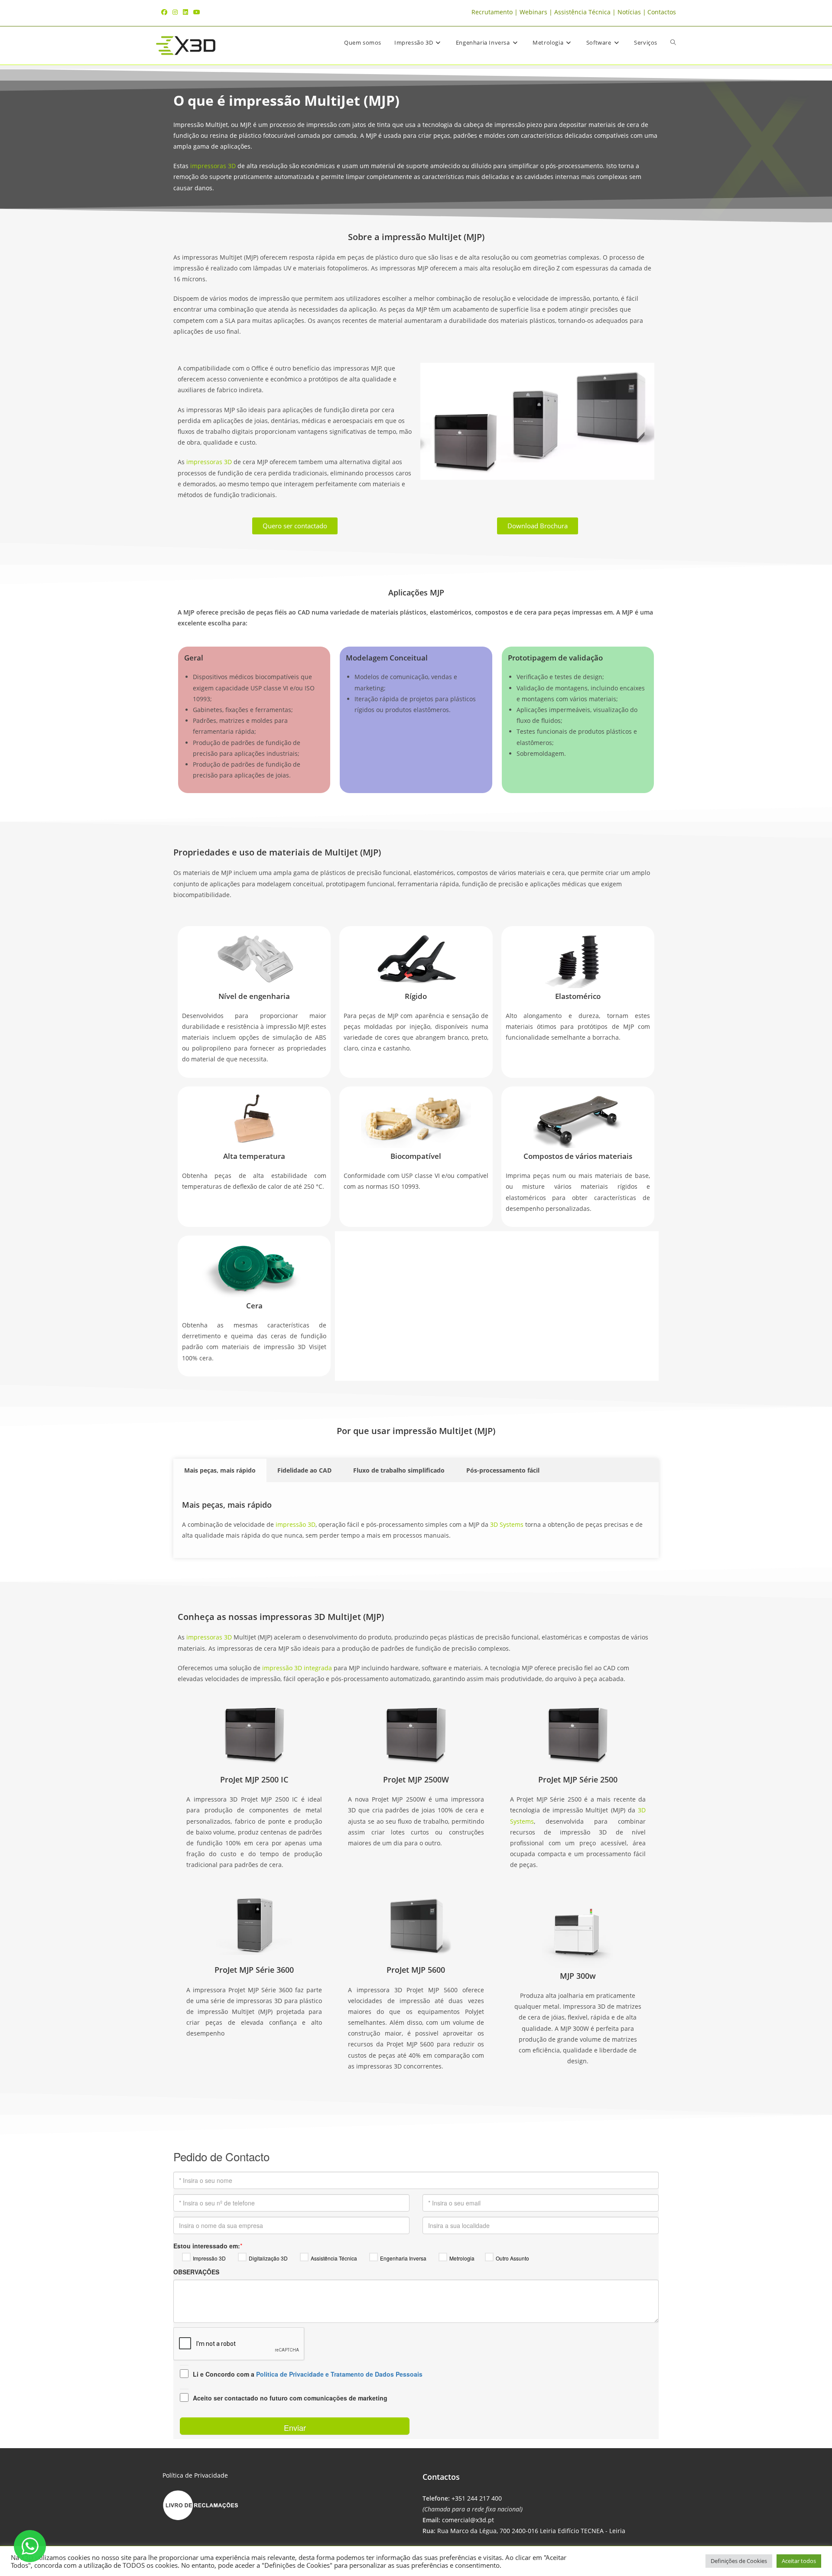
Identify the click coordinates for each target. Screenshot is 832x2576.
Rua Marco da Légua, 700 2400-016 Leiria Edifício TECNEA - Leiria (531, 2531)
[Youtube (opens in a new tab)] (197, 12)
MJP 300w (578, 1976)
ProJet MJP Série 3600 (254, 1970)
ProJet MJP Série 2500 (578, 1779)
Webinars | (537, 12)
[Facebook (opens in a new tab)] (166, 12)
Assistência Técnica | (586, 12)
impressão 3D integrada (297, 1668)
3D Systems (507, 1524)
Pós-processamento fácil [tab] (503, 1470)
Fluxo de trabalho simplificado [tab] (399, 1470)
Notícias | (632, 12)
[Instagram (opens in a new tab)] (175, 12)
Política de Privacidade (195, 2475)
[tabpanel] (416, 1520)
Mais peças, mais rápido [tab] (220, 1470)
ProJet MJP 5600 (416, 1970)
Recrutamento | (496, 12)
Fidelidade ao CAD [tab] (304, 1470)
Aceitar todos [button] (799, 2561)
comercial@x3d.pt (468, 2520)
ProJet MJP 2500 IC (254, 1779)
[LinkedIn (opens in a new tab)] (185, 12)
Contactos (662, 12)
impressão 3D (295, 1524)
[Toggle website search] (673, 43)
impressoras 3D (213, 166)
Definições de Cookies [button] (739, 2561)
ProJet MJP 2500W (416, 1779)
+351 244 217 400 (477, 2498)
